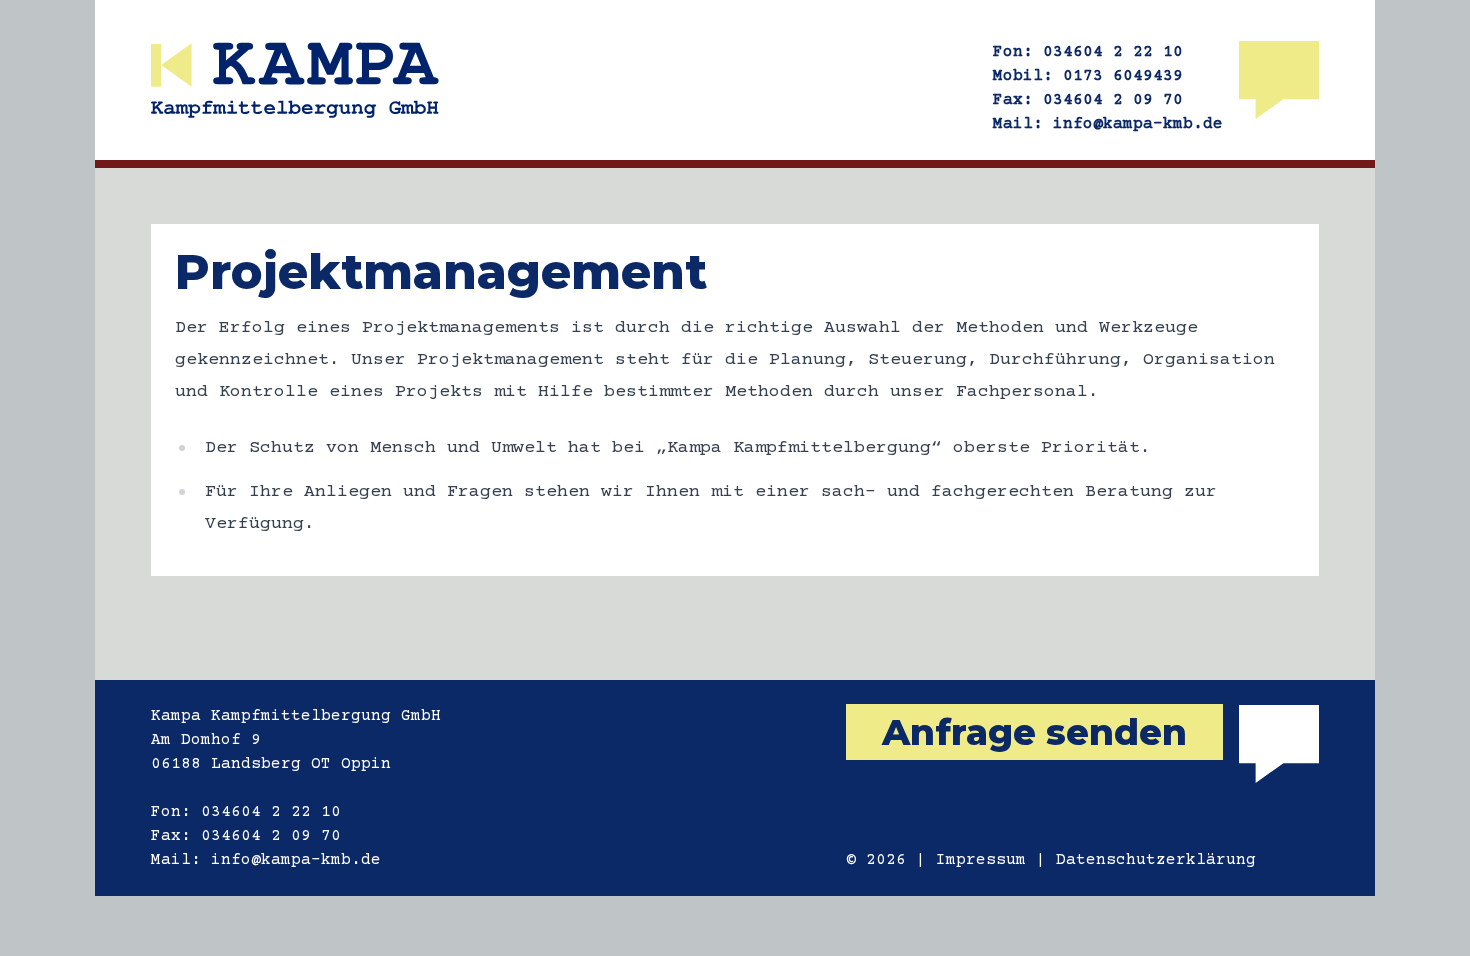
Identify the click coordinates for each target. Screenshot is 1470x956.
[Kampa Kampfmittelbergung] (295, 80)
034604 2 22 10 (1113, 52)
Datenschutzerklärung (1156, 860)
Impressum (981, 860)
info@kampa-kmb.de (1138, 124)
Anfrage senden (1034, 732)
